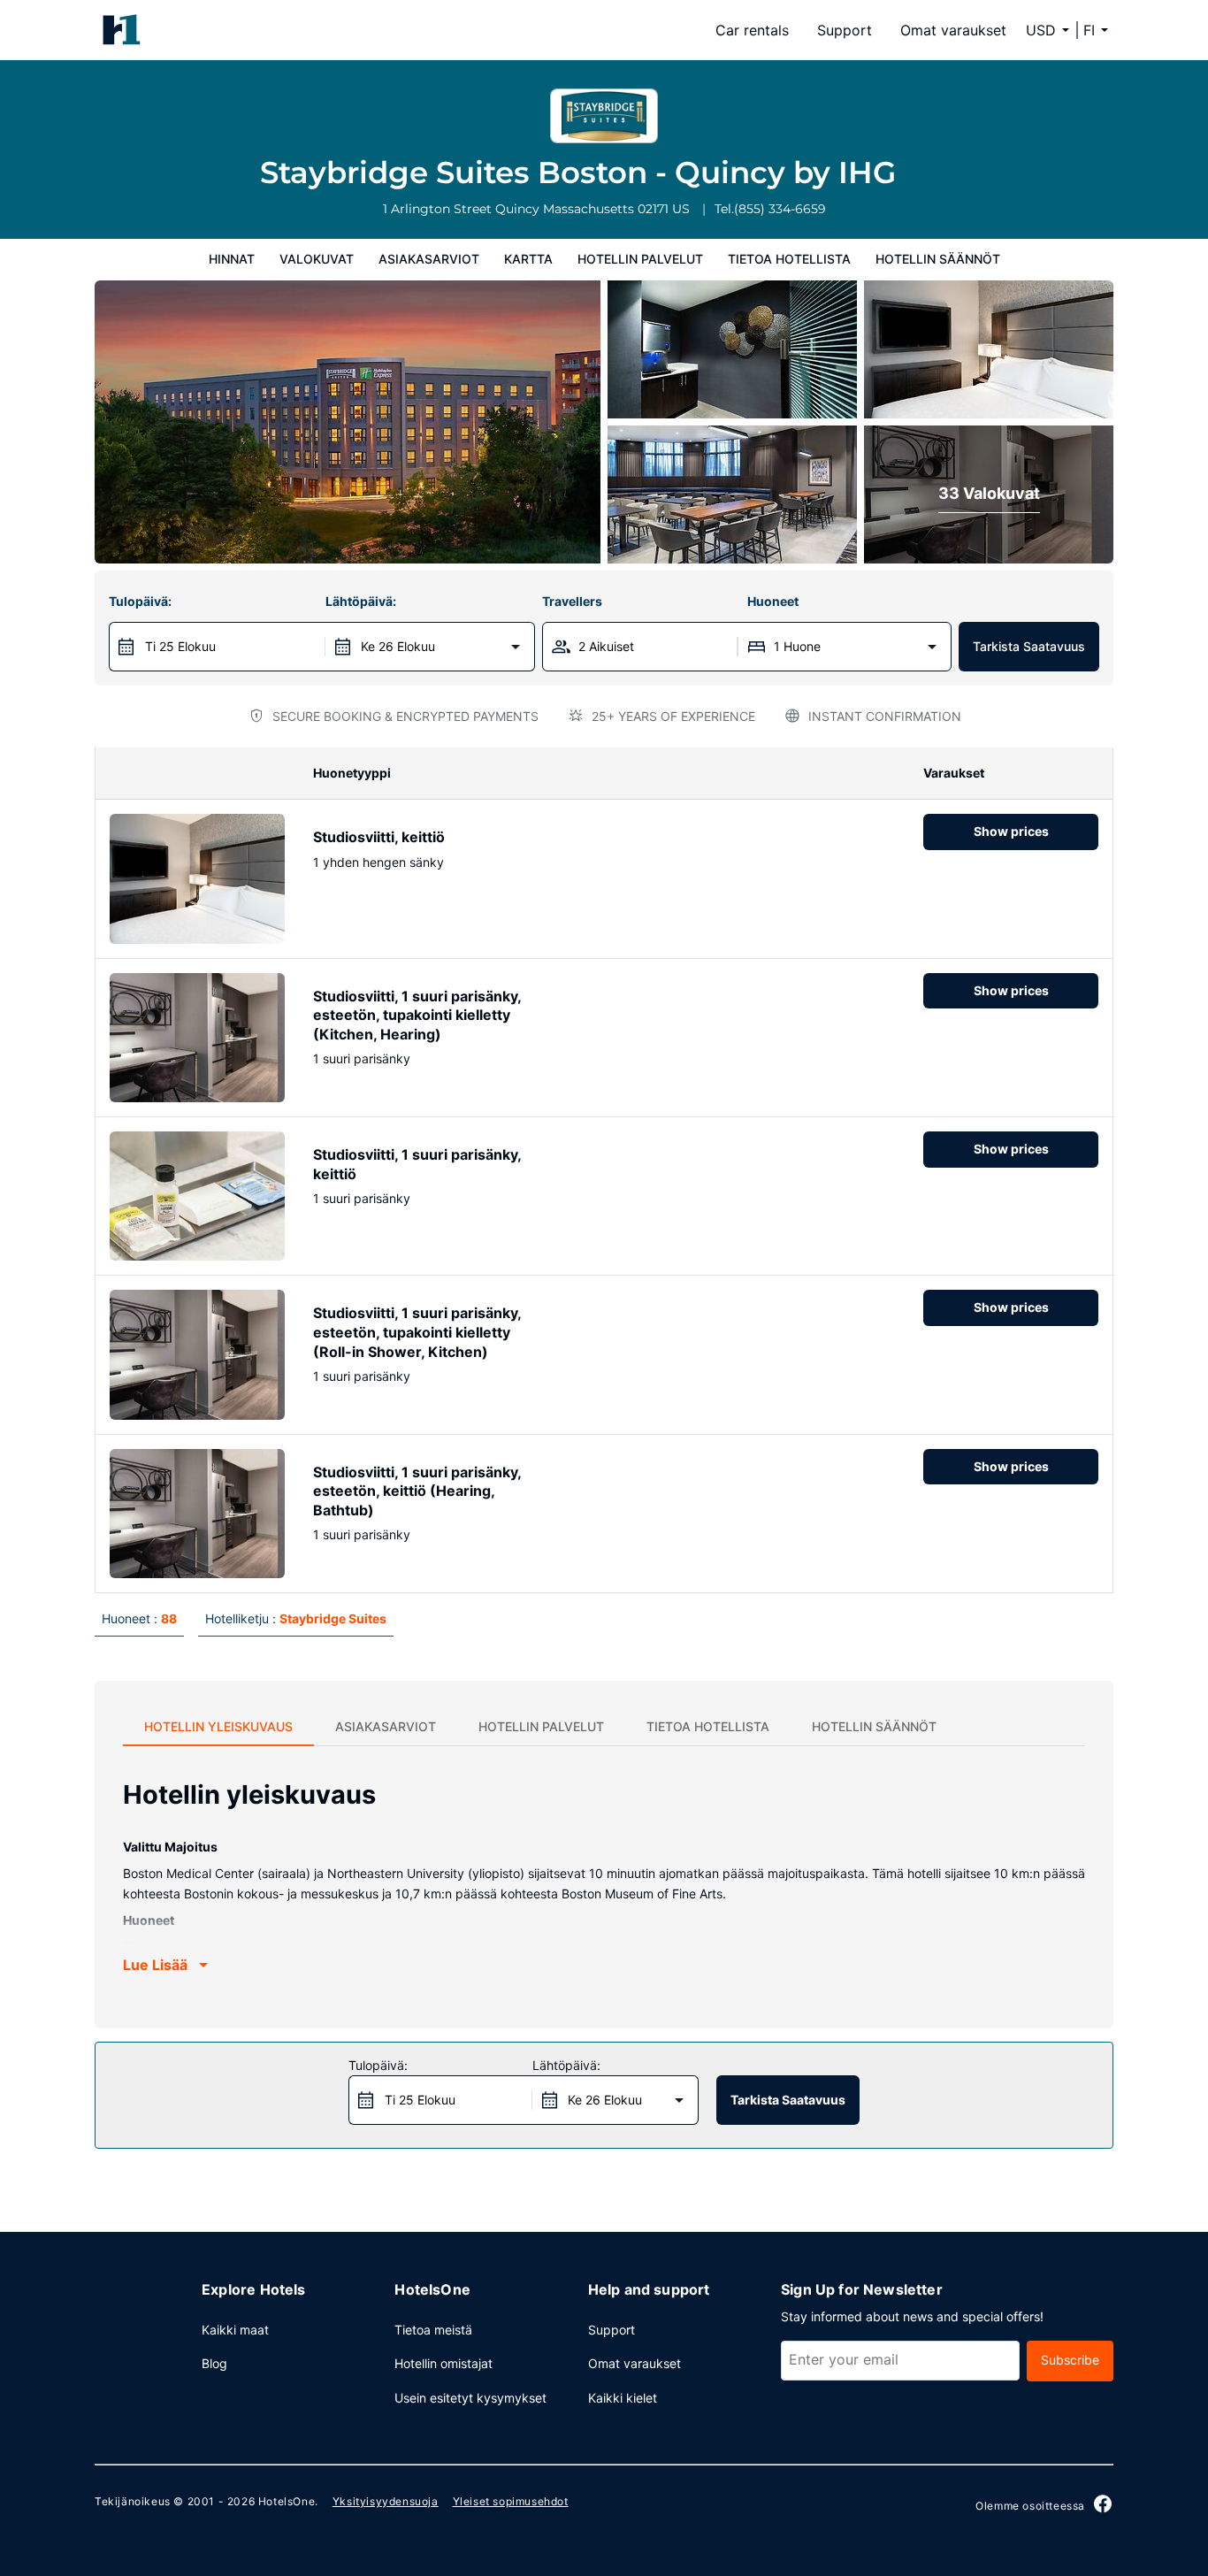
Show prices (1011, 831)
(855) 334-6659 (780, 209)
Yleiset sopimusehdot (511, 2501)
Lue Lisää (155, 1965)
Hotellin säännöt (938, 259)
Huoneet (773, 601)
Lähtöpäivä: (361, 601)
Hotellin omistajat (443, 2363)
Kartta (528, 259)
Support (845, 30)
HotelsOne (287, 2501)
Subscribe (1070, 2360)
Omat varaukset (953, 30)
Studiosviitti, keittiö (379, 837)
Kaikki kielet (623, 2398)
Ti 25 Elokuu (180, 646)
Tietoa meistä (433, 2330)
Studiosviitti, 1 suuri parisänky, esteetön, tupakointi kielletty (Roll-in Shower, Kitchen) (417, 1332)
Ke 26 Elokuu (398, 646)
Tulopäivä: (140, 601)
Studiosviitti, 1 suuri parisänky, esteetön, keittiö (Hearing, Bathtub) (417, 1491)
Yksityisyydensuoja (386, 2501)
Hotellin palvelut (640, 259)
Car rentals (752, 30)
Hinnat (232, 259)
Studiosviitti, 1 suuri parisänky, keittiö (417, 1164)
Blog (214, 2363)
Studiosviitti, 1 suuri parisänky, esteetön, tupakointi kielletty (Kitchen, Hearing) (417, 1015)
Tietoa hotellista (789, 259)
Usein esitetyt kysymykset (470, 2398)
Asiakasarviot (429, 259)
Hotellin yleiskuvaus (218, 1726)
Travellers (572, 601)
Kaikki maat (235, 2330)
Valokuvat (317, 259)
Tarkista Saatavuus (1029, 646)
